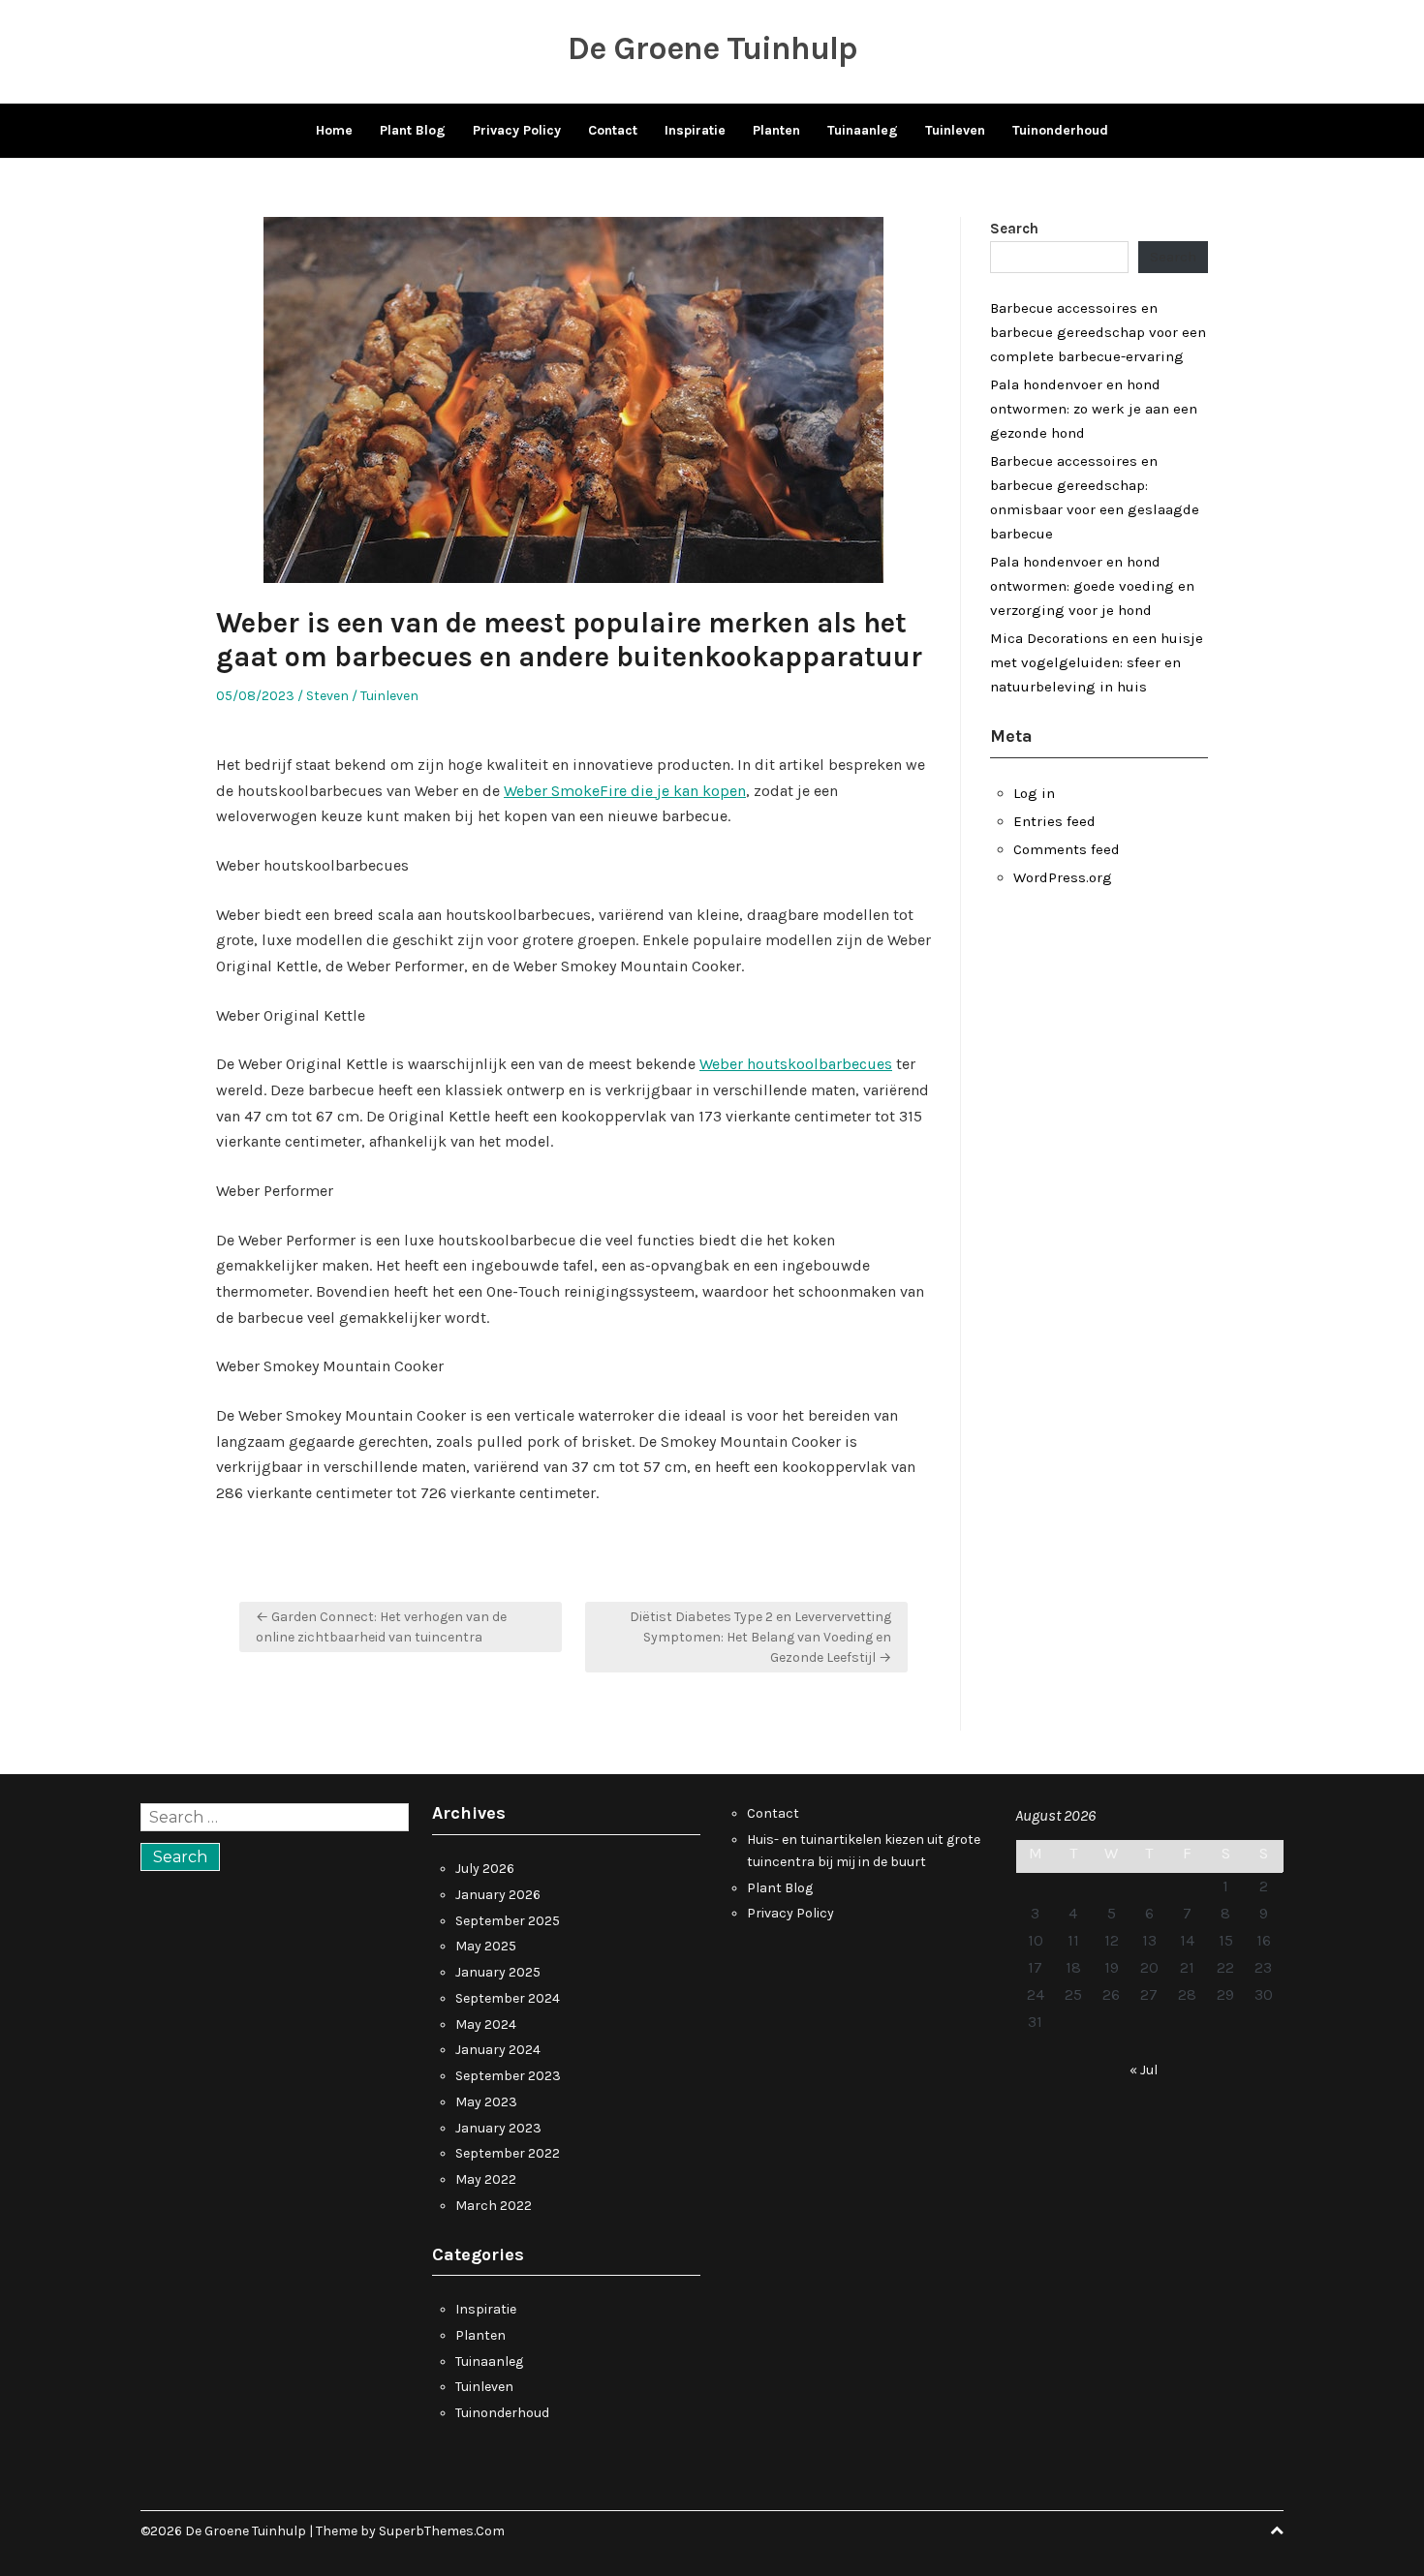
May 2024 (486, 2024)
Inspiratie (695, 130)
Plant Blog (413, 130)
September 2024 (508, 1998)
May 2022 (486, 2179)
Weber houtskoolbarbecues (796, 1064)
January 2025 (498, 1972)
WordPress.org (1063, 877)
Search (1014, 229)
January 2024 (498, 2050)
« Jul (1144, 2070)
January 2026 (498, 1895)
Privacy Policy (517, 130)
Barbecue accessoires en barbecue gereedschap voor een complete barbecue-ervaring (1098, 332)
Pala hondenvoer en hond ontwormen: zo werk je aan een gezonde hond (1094, 409)
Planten (776, 130)
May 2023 (486, 2102)
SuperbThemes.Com (442, 2531)
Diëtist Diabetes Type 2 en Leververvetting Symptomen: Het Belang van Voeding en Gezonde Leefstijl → (760, 1637)
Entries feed (1054, 821)
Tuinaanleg (863, 130)
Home (334, 130)
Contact (613, 130)
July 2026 (485, 1869)
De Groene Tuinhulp (712, 48)
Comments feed (1067, 849)
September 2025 (508, 1921)
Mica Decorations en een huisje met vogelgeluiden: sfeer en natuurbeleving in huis (1097, 662)
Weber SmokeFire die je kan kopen (625, 791)
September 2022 (508, 2153)
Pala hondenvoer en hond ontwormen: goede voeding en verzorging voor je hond (1092, 586)
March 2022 (494, 2206)
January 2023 (498, 2128)
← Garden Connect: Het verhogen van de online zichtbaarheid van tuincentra (381, 1627)
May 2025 (486, 1946)
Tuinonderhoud (1060, 130)
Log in (1034, 793)
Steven (327, 696)
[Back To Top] (1277, 2531)
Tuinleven (955, 130)
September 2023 (508, 2076)
